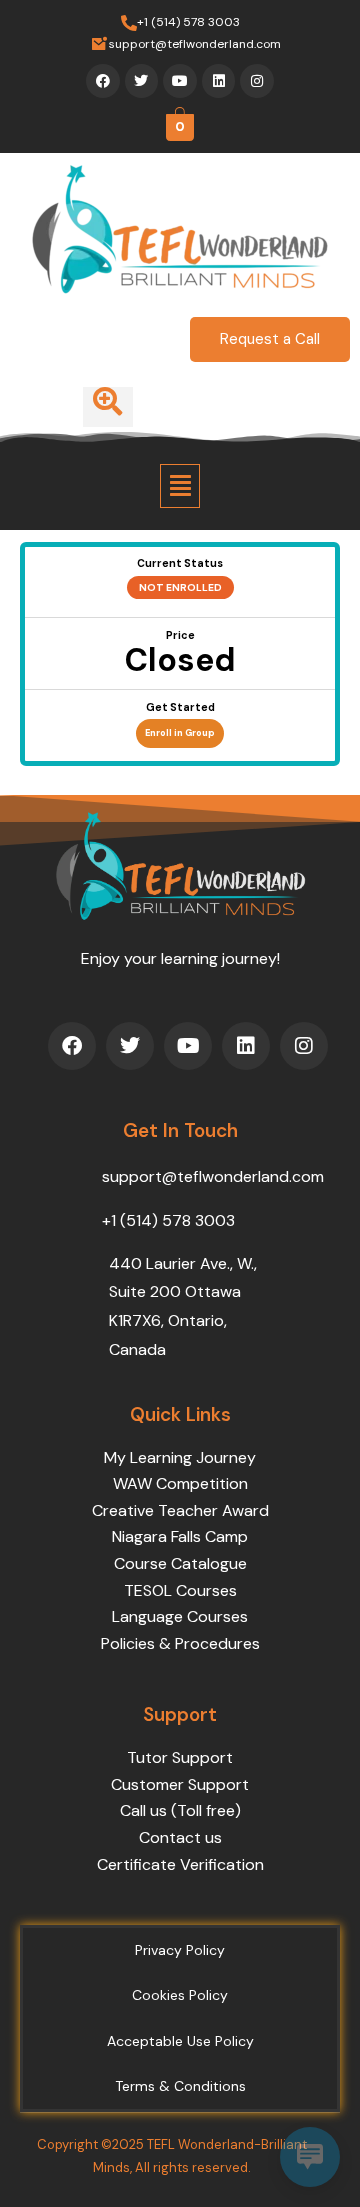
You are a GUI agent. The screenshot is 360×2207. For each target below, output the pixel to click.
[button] (180, 486)
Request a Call (270, 339)
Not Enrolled (180, 587)
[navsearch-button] (108, 407)
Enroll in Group (180, 733)
